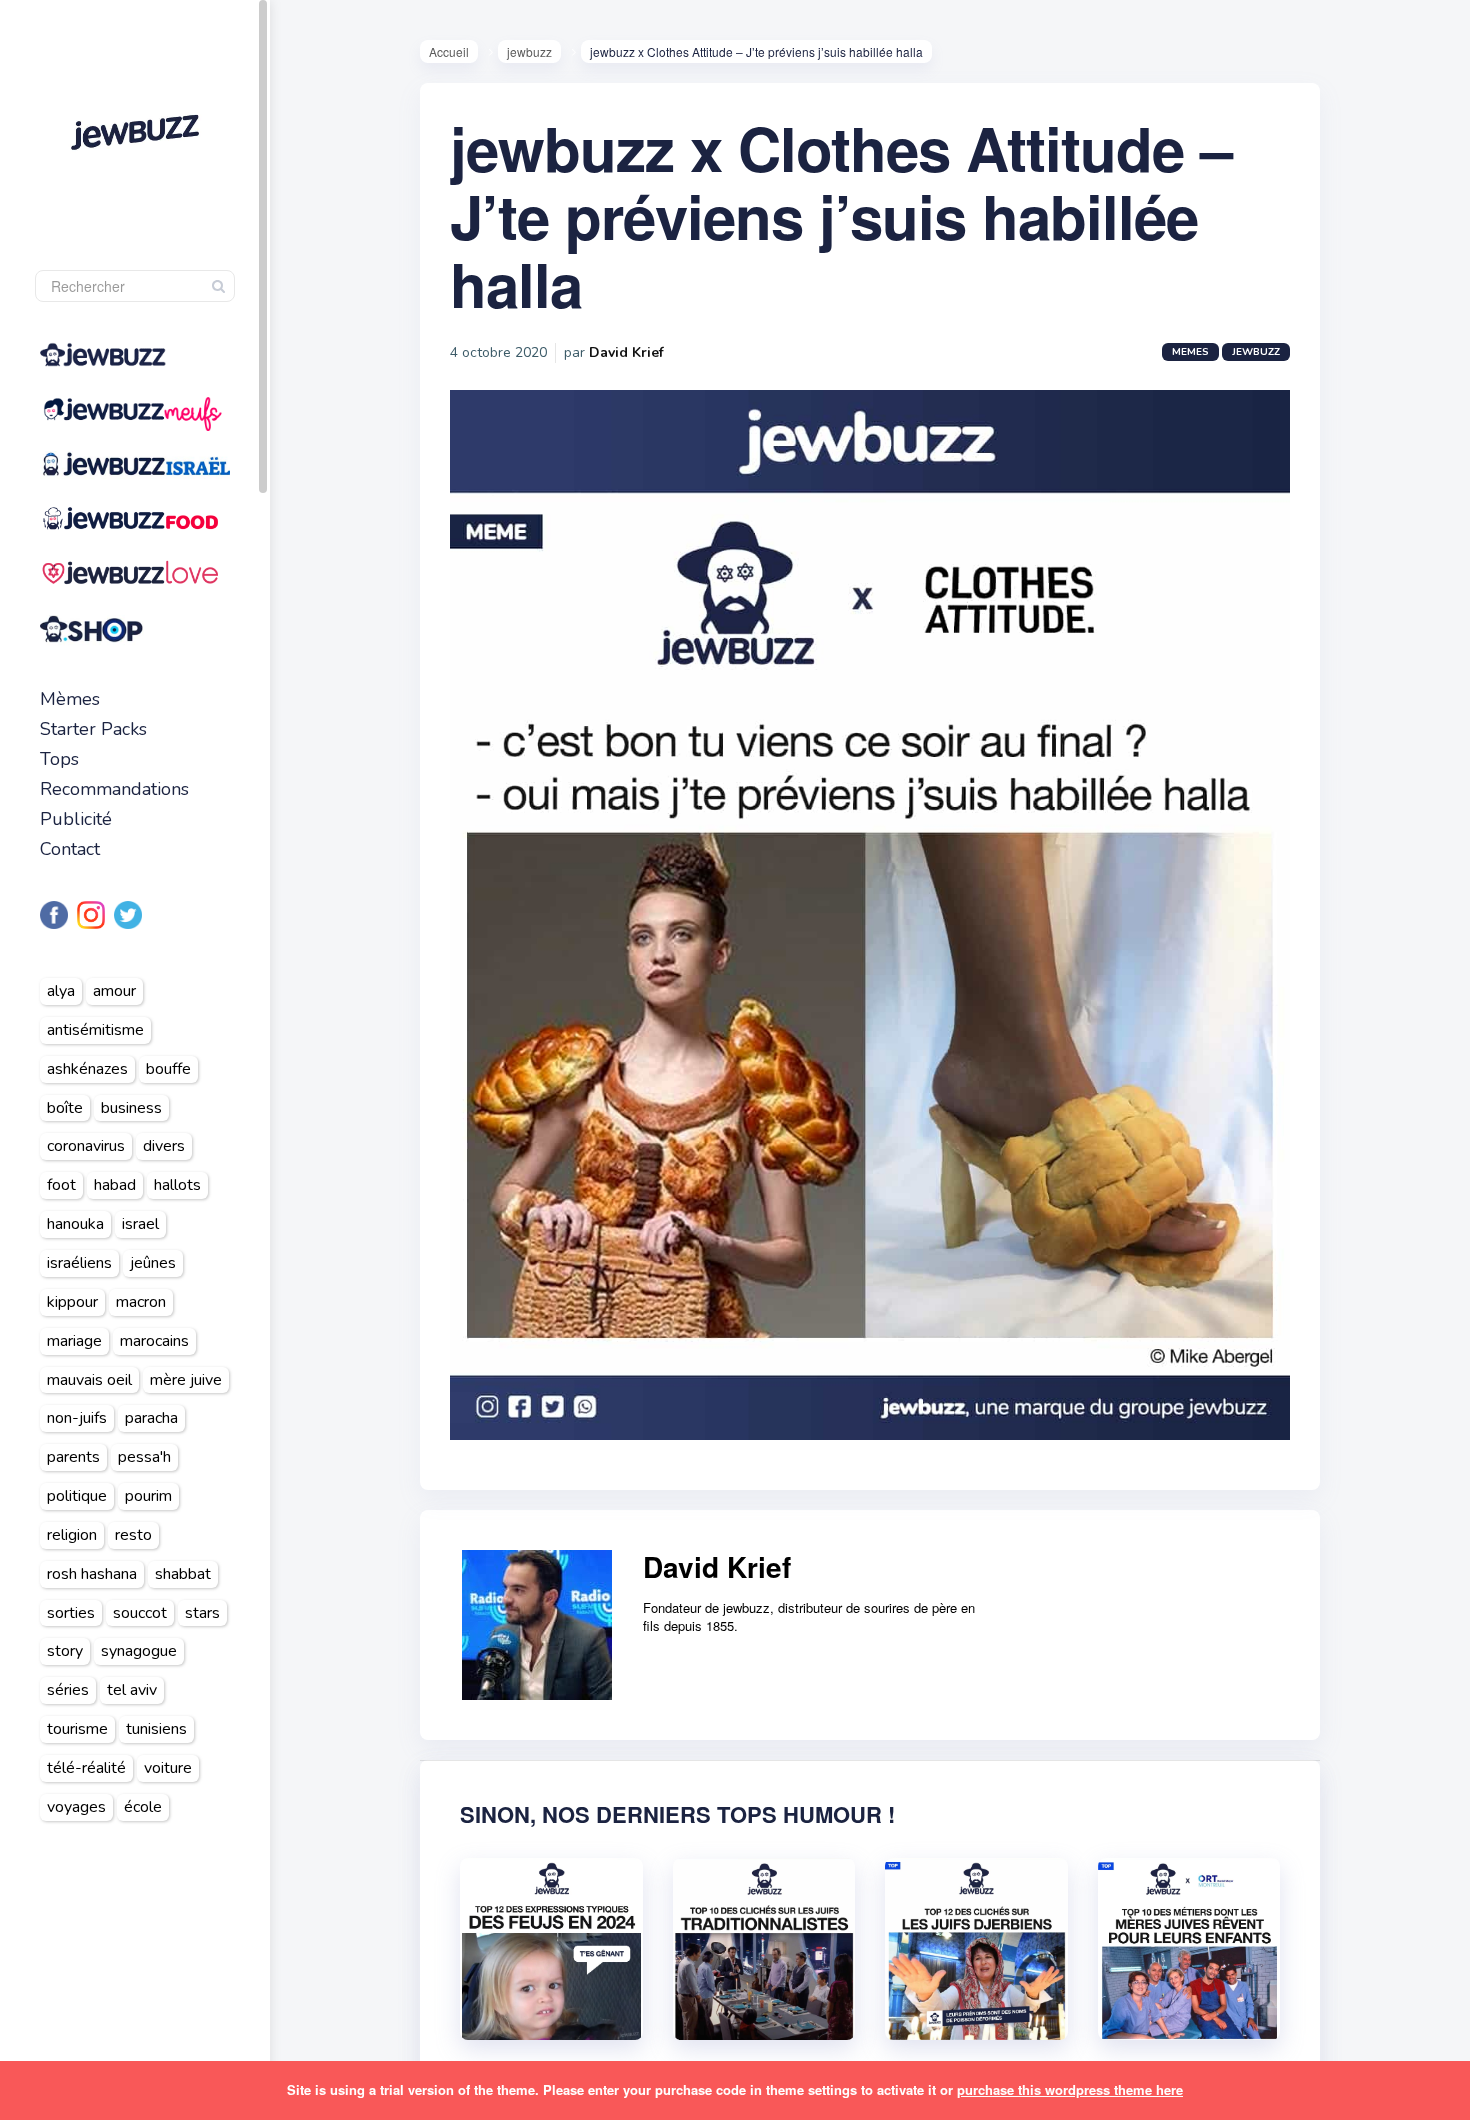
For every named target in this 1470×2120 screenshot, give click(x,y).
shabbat (183, 1574)
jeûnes (153, 1263)
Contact (70, 849)
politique (77, 1496)
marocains (154, 1341)
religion (72, 1535)
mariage (74, 1341)
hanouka (75, 1224)
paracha (151, 1418)
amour (114, 991)
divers (164, 1146)
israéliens (79, 1263)
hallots (177, 1185)
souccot (140, 1613)
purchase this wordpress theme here (1070, 2089)
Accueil (449, 51)
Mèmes (70, 699)
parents (73, 1457)
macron (141, 1302)
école (143, 1807)
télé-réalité (86, 1768)
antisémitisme (95, 1030)
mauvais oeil (89, 1380)
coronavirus (86, 1146)
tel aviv (132, 1690)
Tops (59, 759)
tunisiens (156, 1729)
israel (140, 1224)
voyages (76, 1807)
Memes (1190, 352)
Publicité (76, 819)
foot (61, 1185)
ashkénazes (87, 1069)
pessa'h (144, 1457)
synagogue (139, 1651)
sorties (71, 1613)
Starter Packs (93, 729)
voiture (168, 1768)
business (131, 1108)
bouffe (168, 1069)
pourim (148, 1496)
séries (68, 1690)
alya (61, 991)
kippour (72, 1302)
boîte (65, 1108)
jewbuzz (529, 51)
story (65, 1651)
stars (202, 1613)
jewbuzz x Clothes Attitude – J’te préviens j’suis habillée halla (841, 215)
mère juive (186, 1380)
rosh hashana (92, 1574)
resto (133, 1535)
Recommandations (114, 789)
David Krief (626, 352)
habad (115, 1185)
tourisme (77, 1729)
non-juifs (77, 1418)
